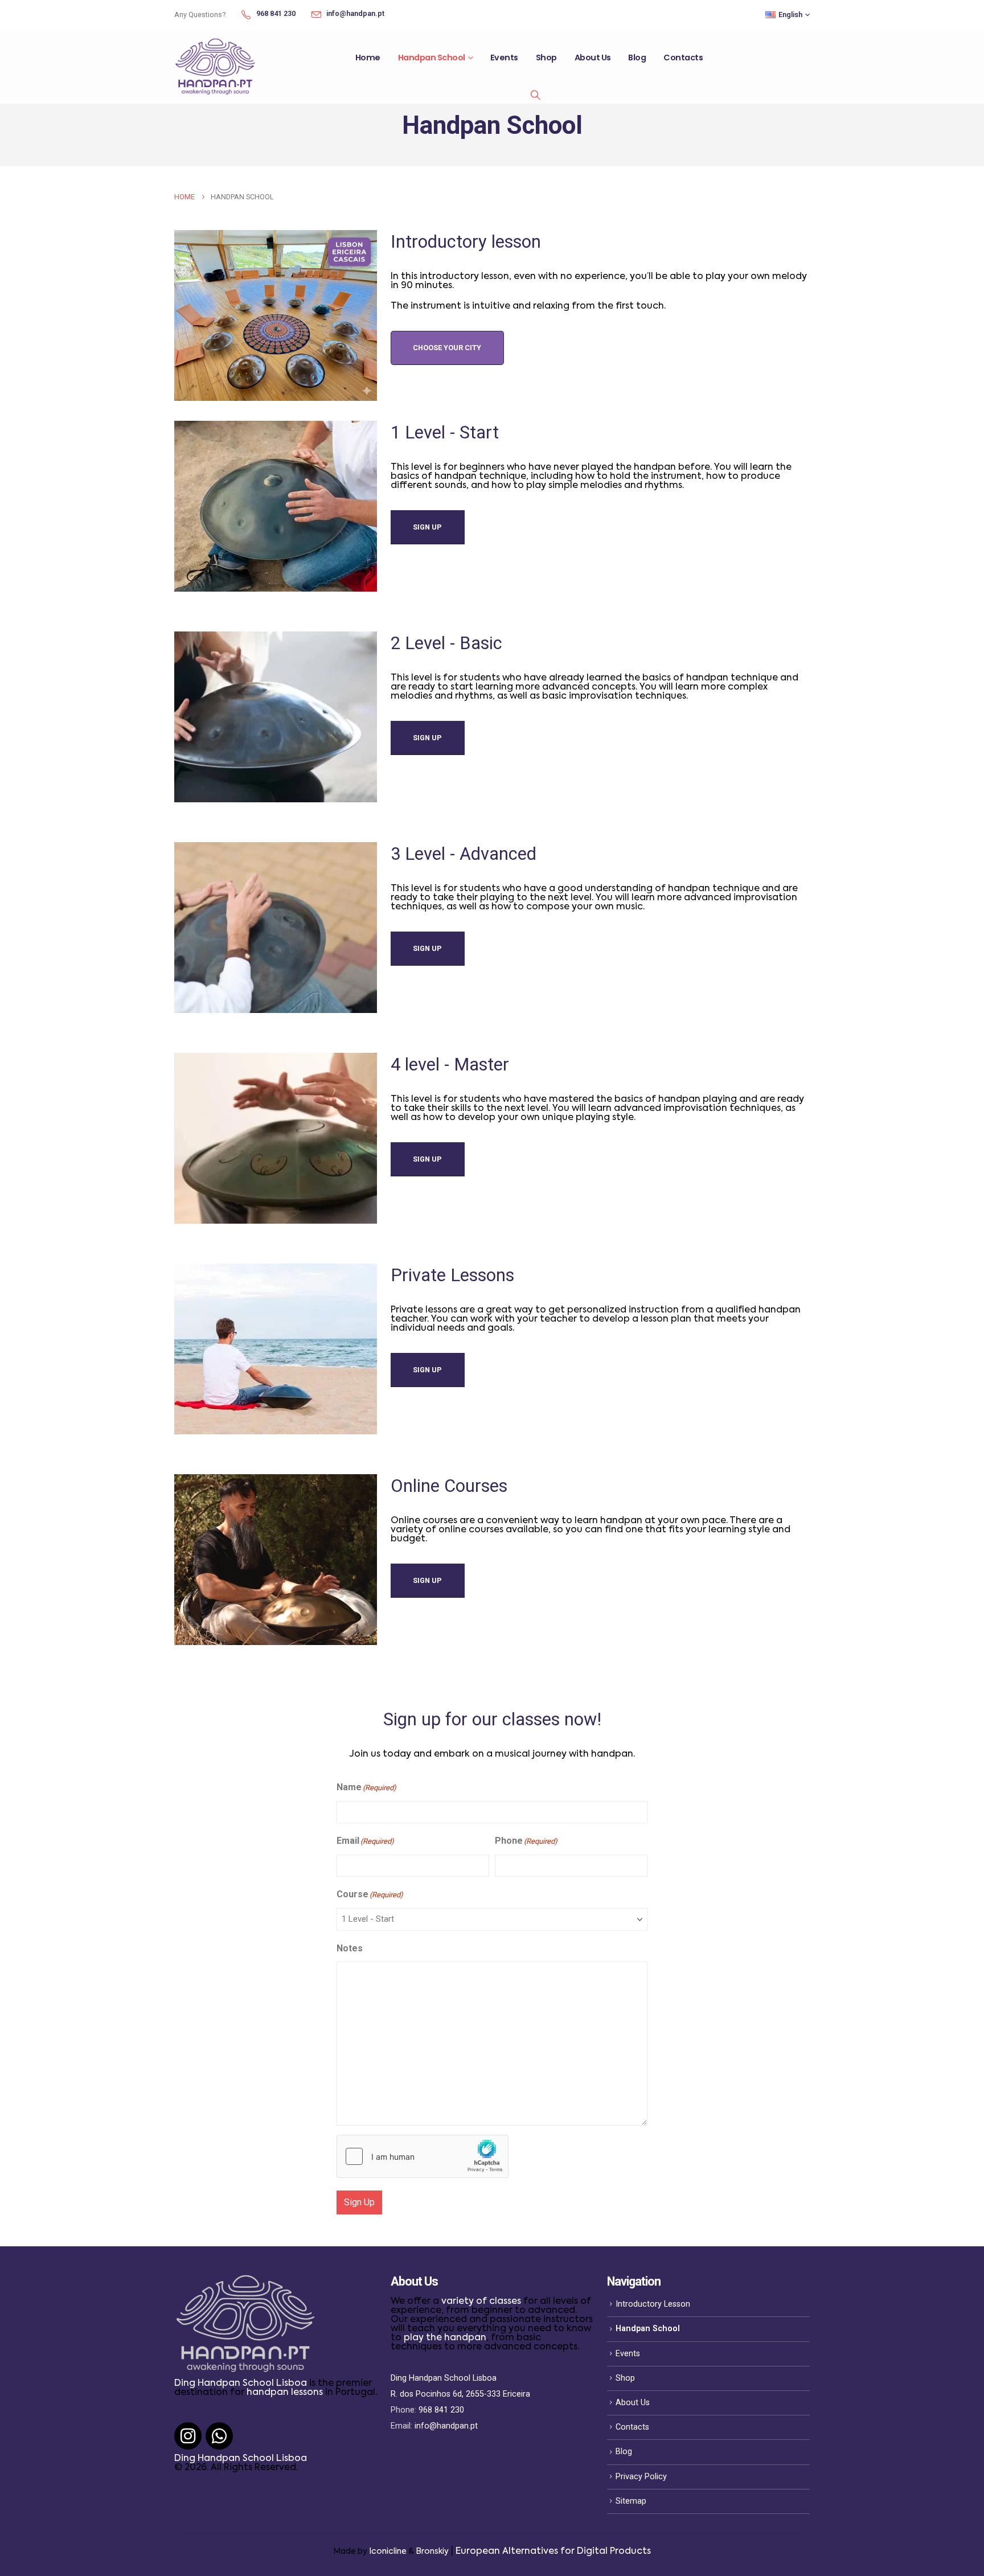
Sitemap (631, 2501)
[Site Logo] (215, 66)
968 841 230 (441, 2410)
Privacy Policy (641, 2477)
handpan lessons (285, 2393)
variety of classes (481, 2302)
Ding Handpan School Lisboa (241, 2384)
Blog (637, 58)
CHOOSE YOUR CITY (447, 348)
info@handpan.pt (446, 2426)
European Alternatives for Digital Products (553, 2552)
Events (504, 58)
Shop (546, 58)
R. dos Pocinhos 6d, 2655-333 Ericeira (460, 2394)
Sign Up (359, 2202)
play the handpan (445, 2338)
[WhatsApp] (219, 2436)
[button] (535, 95)
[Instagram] (188, 2436)
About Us (593, 58)
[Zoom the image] (245, 2282)
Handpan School (432, 58)
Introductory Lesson (653, 2304)
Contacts (683, 58)
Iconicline (388, 2552)
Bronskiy (432, 2552)
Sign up (427, 527)
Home (368, 58)
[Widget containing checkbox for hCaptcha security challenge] (423, 2156)
